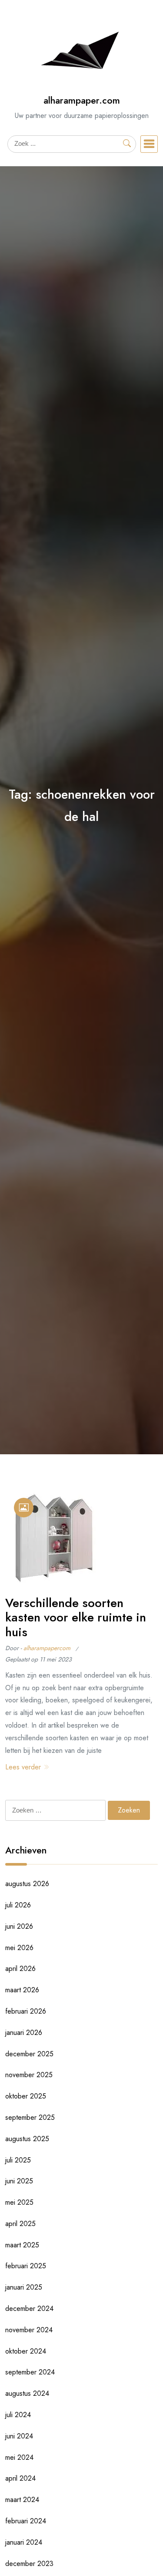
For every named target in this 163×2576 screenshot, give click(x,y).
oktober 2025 (26, 2096)
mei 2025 (19, 2202)
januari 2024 (24, 2542)
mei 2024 (19, 2457)
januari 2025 (24, 2287)
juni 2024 (19, 2436)
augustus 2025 (27, 2139)
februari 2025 (26, 2266)
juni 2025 (19, 2181)
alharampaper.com (82, 100)
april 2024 (20, 2478)
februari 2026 (26, 2011)
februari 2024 (26, 2521)
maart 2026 (22, 1990)
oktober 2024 (26, 2351)
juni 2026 (19, 1926)
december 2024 (29, 2309)
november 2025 (29, 2075)
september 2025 (30, 2117)
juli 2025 (18, 2160)
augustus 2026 (27, 1884)
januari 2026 (24, 2033)
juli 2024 (18, 2415)
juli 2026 (18, 1905)
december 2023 (29, 2564)
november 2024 (29, 2330)
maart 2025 (22, 2245)
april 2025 (20, 2224)
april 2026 (20, 1969)
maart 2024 (22, 2500)
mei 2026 (19, 1948)
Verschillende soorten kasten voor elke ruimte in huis (76, 1618)
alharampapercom (47, 1648)
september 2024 (30, 2372)
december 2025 (29, 2054)
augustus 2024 (27, 2393)
